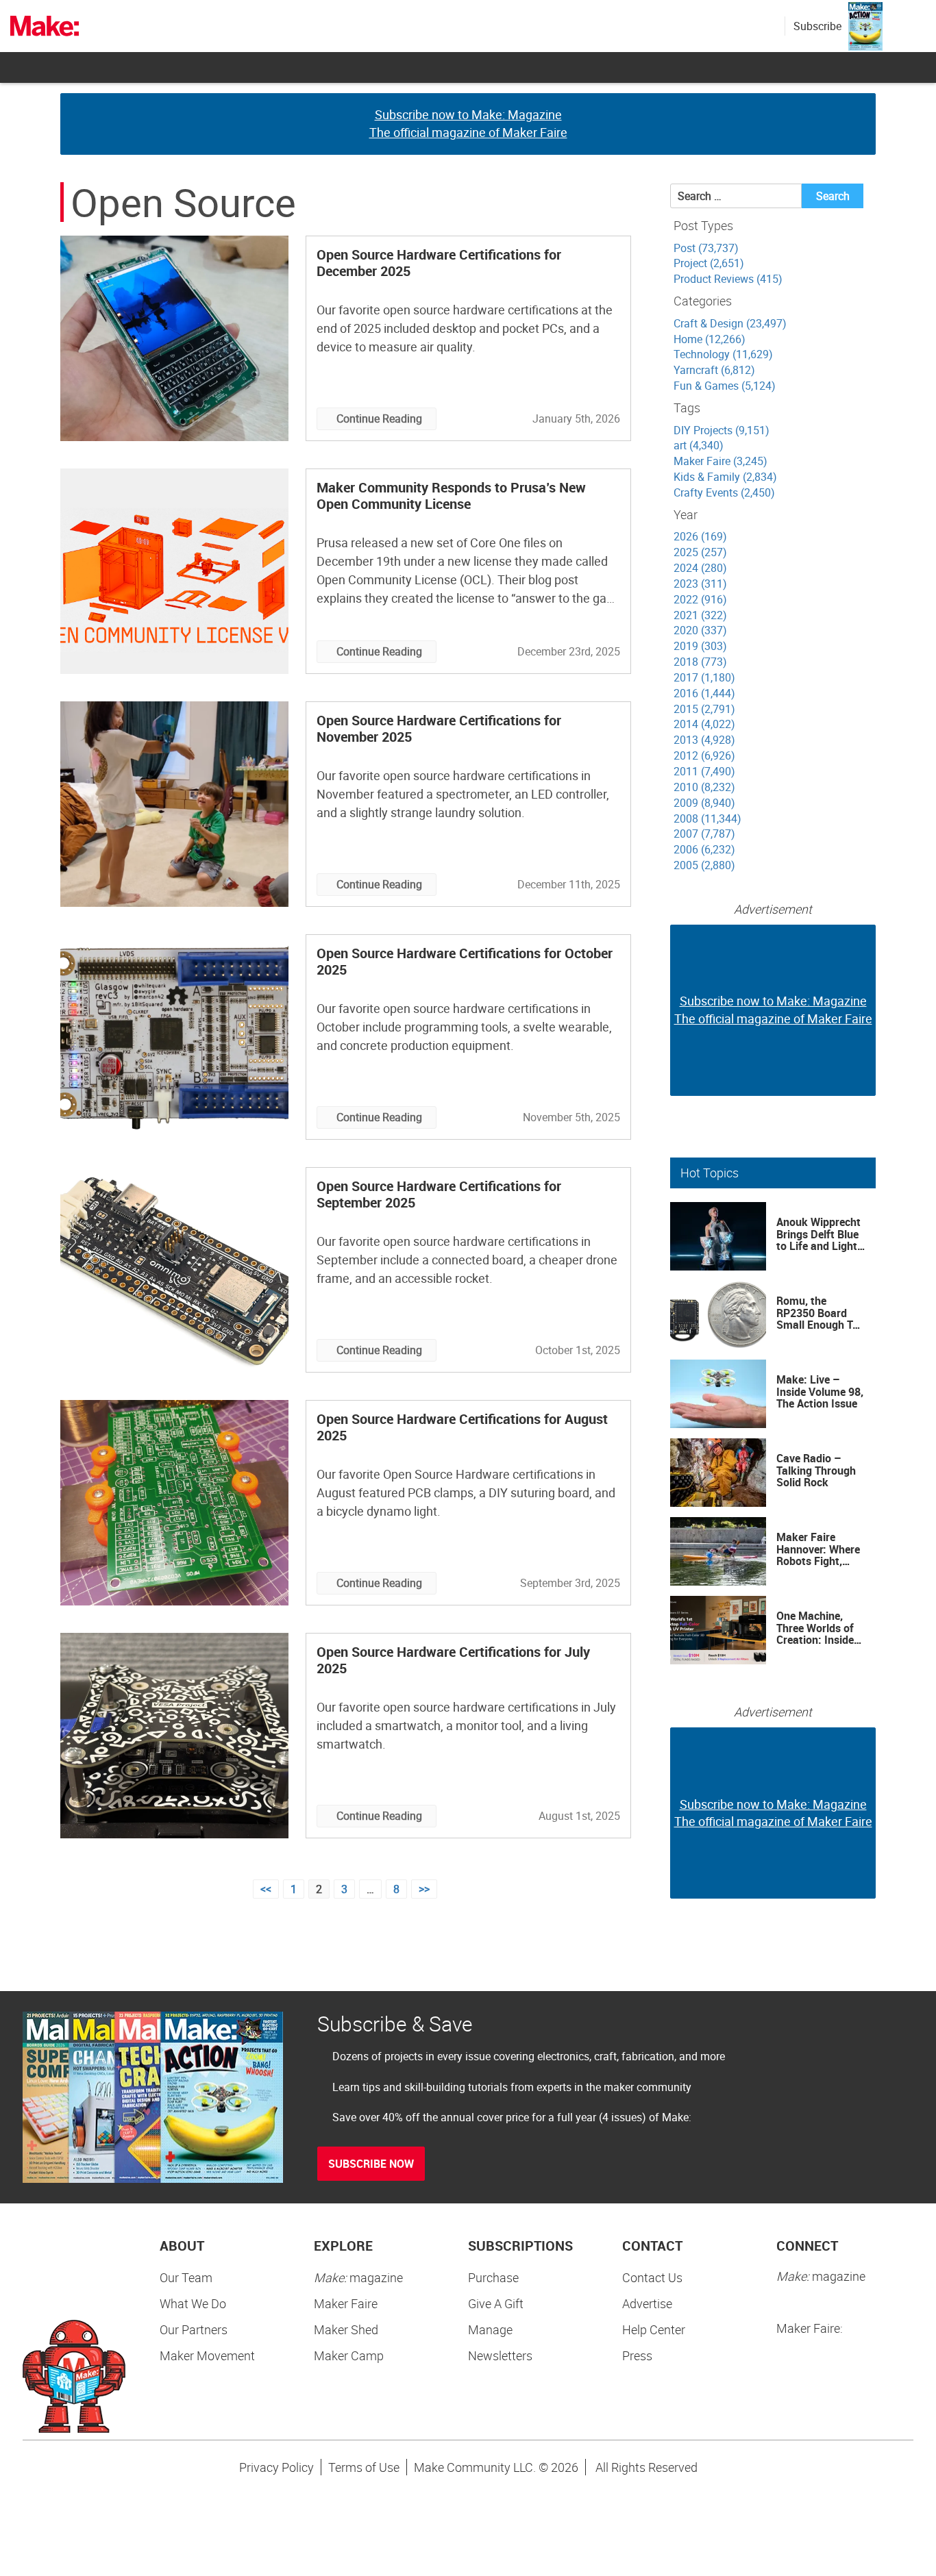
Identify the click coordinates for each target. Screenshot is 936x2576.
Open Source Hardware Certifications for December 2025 (439, 263)
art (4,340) (699, 445)
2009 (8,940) (704, 803)
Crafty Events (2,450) (724, 492)
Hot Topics (710, 1173)
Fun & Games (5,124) (725, 386)
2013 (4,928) (704, 740)
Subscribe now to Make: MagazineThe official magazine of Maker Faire (468, 123)
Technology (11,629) (723, 354)
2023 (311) (700, 584)
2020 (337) (700, 630)
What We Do (193, 2303)
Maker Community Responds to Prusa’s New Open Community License (451, 496)
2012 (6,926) (704, 755)
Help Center (654, 2329)
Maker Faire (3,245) (721, 461)
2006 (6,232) (704, 849)
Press (637, 2355)
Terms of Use (364, 2467)
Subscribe (817, 26)
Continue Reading (379, 418)
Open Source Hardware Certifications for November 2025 (439, 728)
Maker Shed (346, 2329)
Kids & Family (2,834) (725, 477)
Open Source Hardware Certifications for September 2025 (439, 1194)
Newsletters (500, 2355)
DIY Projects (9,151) (722, 430)
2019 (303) (700, 646)
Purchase (493, 2277)
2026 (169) (700, 536)
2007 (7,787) (704, 834)
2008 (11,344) (707, 818)
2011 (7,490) (704, 771)
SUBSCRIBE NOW (371, 2164)
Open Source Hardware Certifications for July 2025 (453, 1660)
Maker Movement (207, 2355)
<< (266, 1889)
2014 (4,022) (704, 724)
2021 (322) (700, 615)
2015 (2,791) (704, 709)
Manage (490, 2329)
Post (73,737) (706, 248)
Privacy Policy (276, 2467)
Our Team (186, 2277)
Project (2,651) (709, 263)
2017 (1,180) (704, 677)
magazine (358, 2277)
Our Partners (194, 2329)
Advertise (647, 2303)
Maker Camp (349, 2355)
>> (424, 1889)
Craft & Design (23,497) (730, 323)
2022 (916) (700, 599)
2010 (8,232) (704, 787)
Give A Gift (496, 2303)
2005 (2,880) (704, 865)
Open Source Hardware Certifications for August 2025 (462, 1427)
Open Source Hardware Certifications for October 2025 (465, 961)
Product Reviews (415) (728, 279)
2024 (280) (700, 568)
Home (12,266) (710, 339)
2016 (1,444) (704, 693)
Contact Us (652, 2277)
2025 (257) (700, 552)
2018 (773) (700, 662)
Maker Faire (346, 2303)
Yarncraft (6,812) (714, 370)
